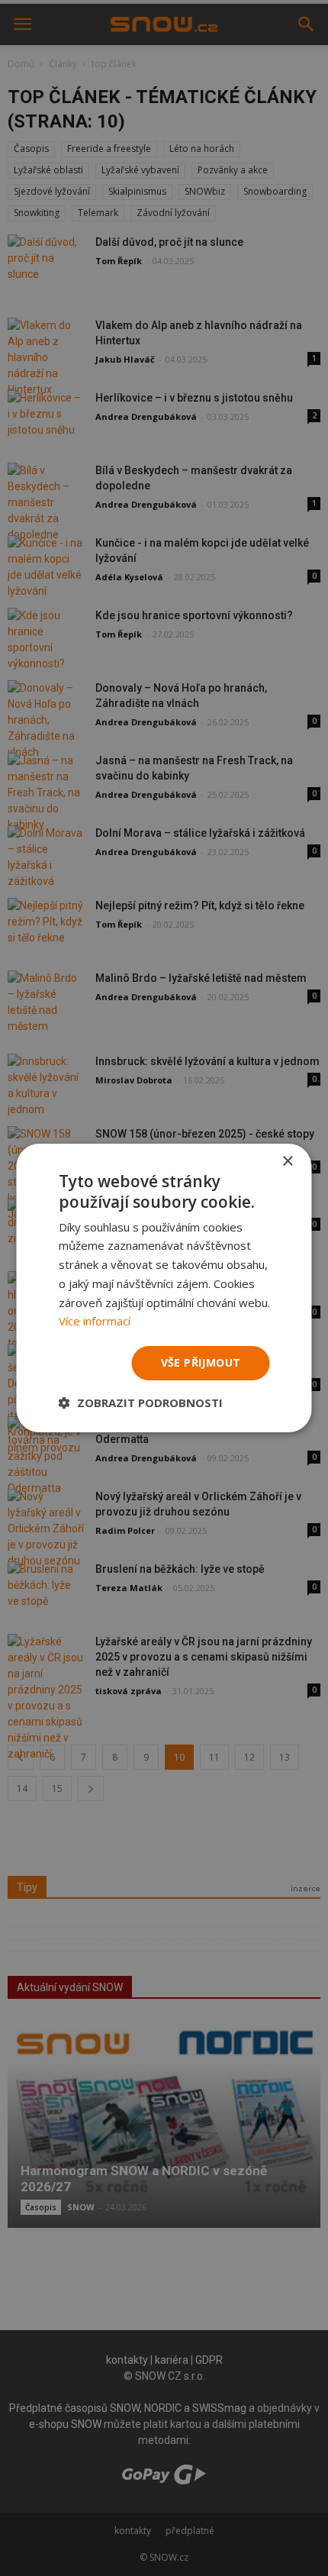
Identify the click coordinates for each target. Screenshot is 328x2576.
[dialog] (164, 1288)
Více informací (95, 1321)
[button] (141, 1403)
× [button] (287, 1162)
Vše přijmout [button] (201, 1362)
